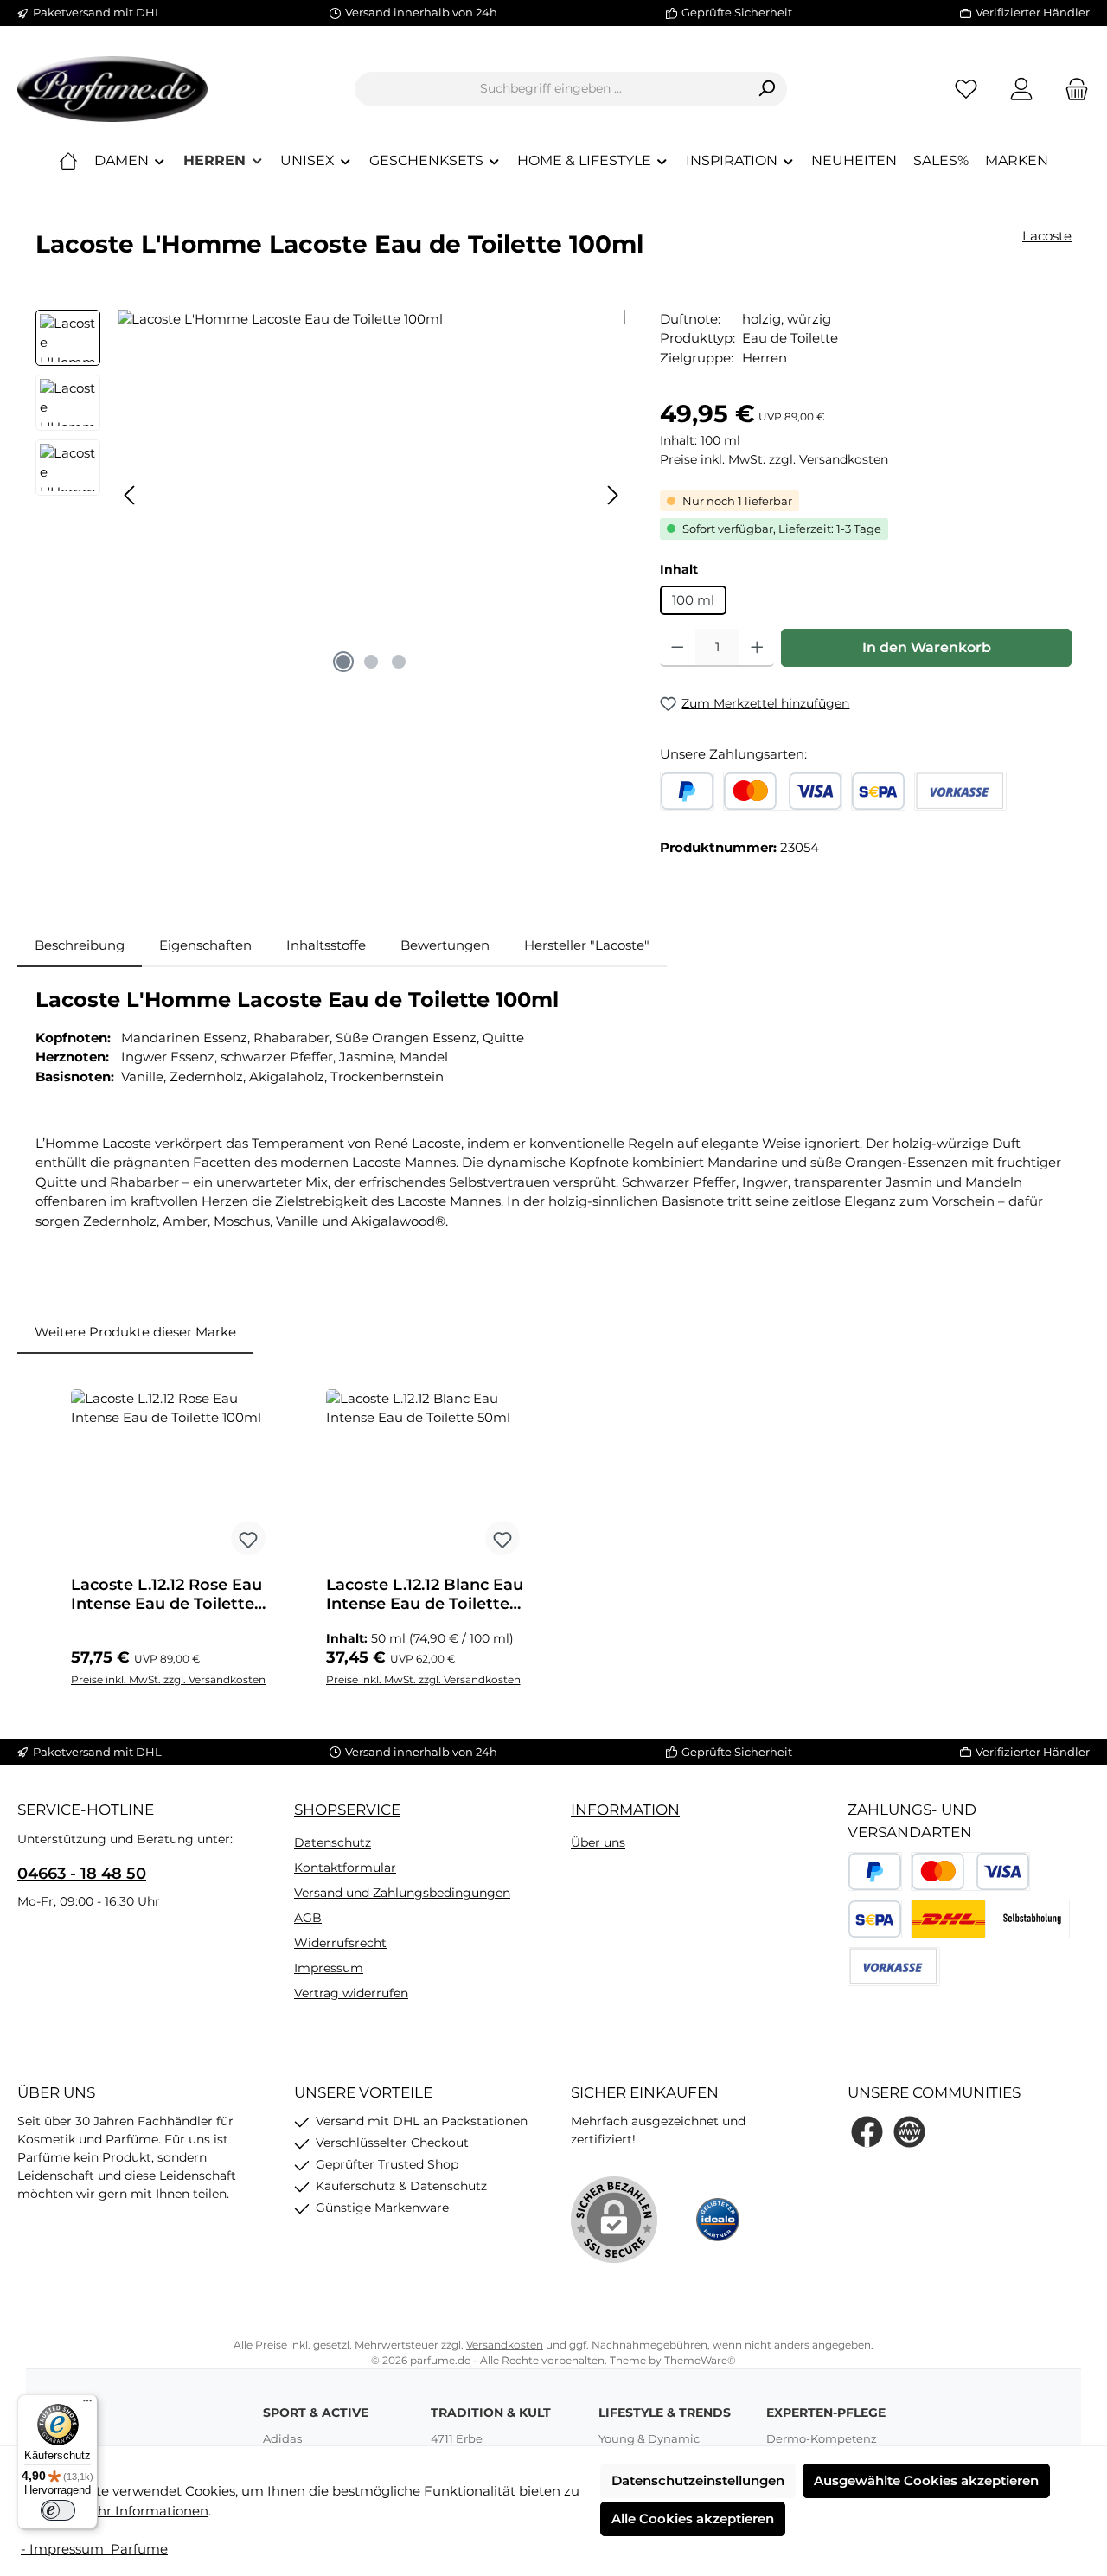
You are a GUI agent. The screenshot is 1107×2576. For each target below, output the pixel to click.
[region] (330, 496)
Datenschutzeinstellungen (698, 2480)
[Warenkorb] (1072, 89)
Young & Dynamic (649, 2438)
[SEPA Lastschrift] (878, 791)
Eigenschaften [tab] (205, 945)
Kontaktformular (345, 1868)
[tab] (80, 946)
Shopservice (347, 1810)
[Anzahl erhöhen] (757, 648)
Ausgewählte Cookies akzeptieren (926, 2480)
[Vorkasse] (960, 791)
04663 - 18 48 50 (82, 1874)
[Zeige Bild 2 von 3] (371, 662)
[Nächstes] (612, 495)
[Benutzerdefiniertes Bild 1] (948, 1919)
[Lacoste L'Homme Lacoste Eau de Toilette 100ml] (371, 496)
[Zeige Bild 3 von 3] (399, 662)
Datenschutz (333, 1842)
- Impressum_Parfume (94, 2549)
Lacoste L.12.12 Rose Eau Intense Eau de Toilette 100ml (166, 1594)
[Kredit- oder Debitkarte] (783, 791)
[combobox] (551, 89)
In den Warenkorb (927, 647)
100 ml (693, 600)
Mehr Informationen (143, 2511)
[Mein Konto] (1021, 89)
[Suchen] (767, 89)
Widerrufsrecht (340, 1943)
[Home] (68, 161)
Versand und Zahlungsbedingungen (402, 1893)
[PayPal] (687, 791)
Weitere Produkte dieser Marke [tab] (135, 1332)
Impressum (329, 1968)
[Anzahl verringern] (678, 648)
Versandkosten (505, 2345)
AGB (308, 1918)
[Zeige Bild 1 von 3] (343, 662)
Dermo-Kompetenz (822, 2438)
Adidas (282, 2438)
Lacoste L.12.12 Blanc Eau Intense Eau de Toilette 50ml (425, 1594)
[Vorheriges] (131, 495)
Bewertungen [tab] (445, 945)
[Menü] (87, 2405)
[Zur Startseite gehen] (112, 89)
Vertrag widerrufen (351, 1993)
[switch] (58, 2510)
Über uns (598, 1842)
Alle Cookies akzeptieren (693, 2518)
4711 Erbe (457, 2438)
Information (625, 1810)
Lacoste (1047, 236)
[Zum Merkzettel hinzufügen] (248, 1538)
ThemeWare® (700, 2360)
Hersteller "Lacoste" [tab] (587, 945)
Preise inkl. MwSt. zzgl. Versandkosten (774, 459)
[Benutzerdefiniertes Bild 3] (1032, 1919)
